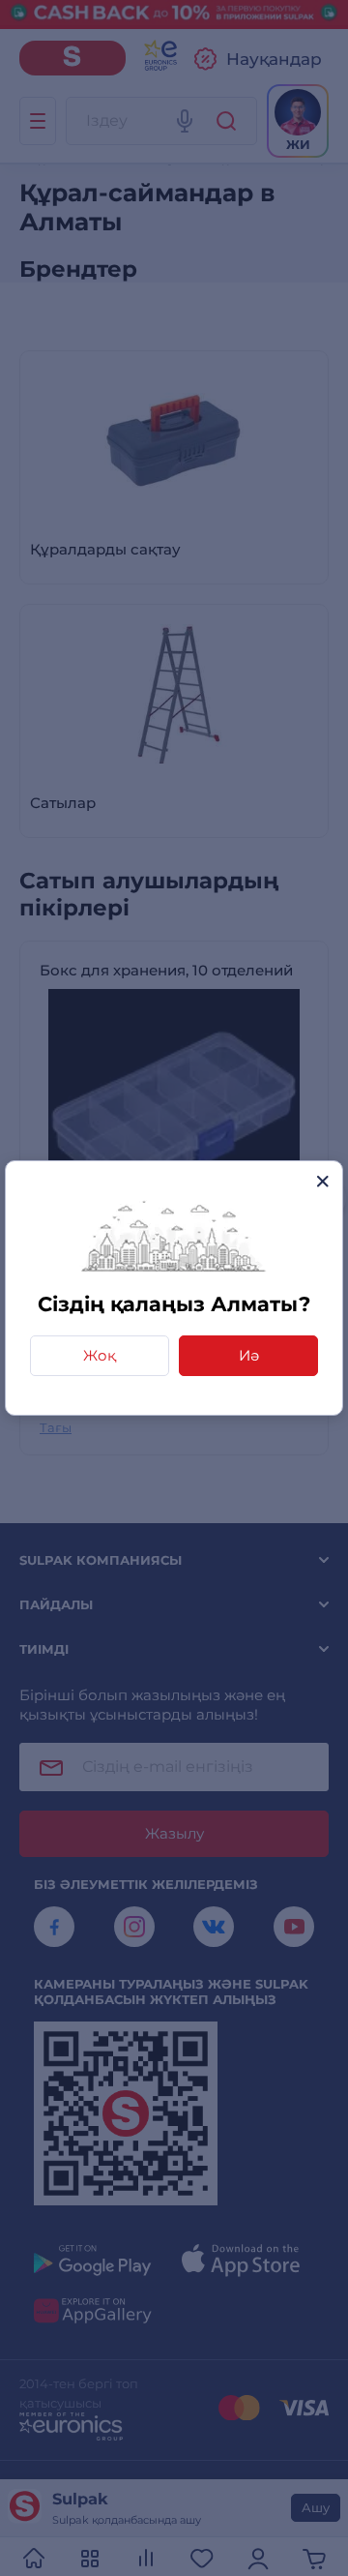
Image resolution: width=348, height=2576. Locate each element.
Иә (249, 1355)
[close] (322, 1181)
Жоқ (100, 1355)
